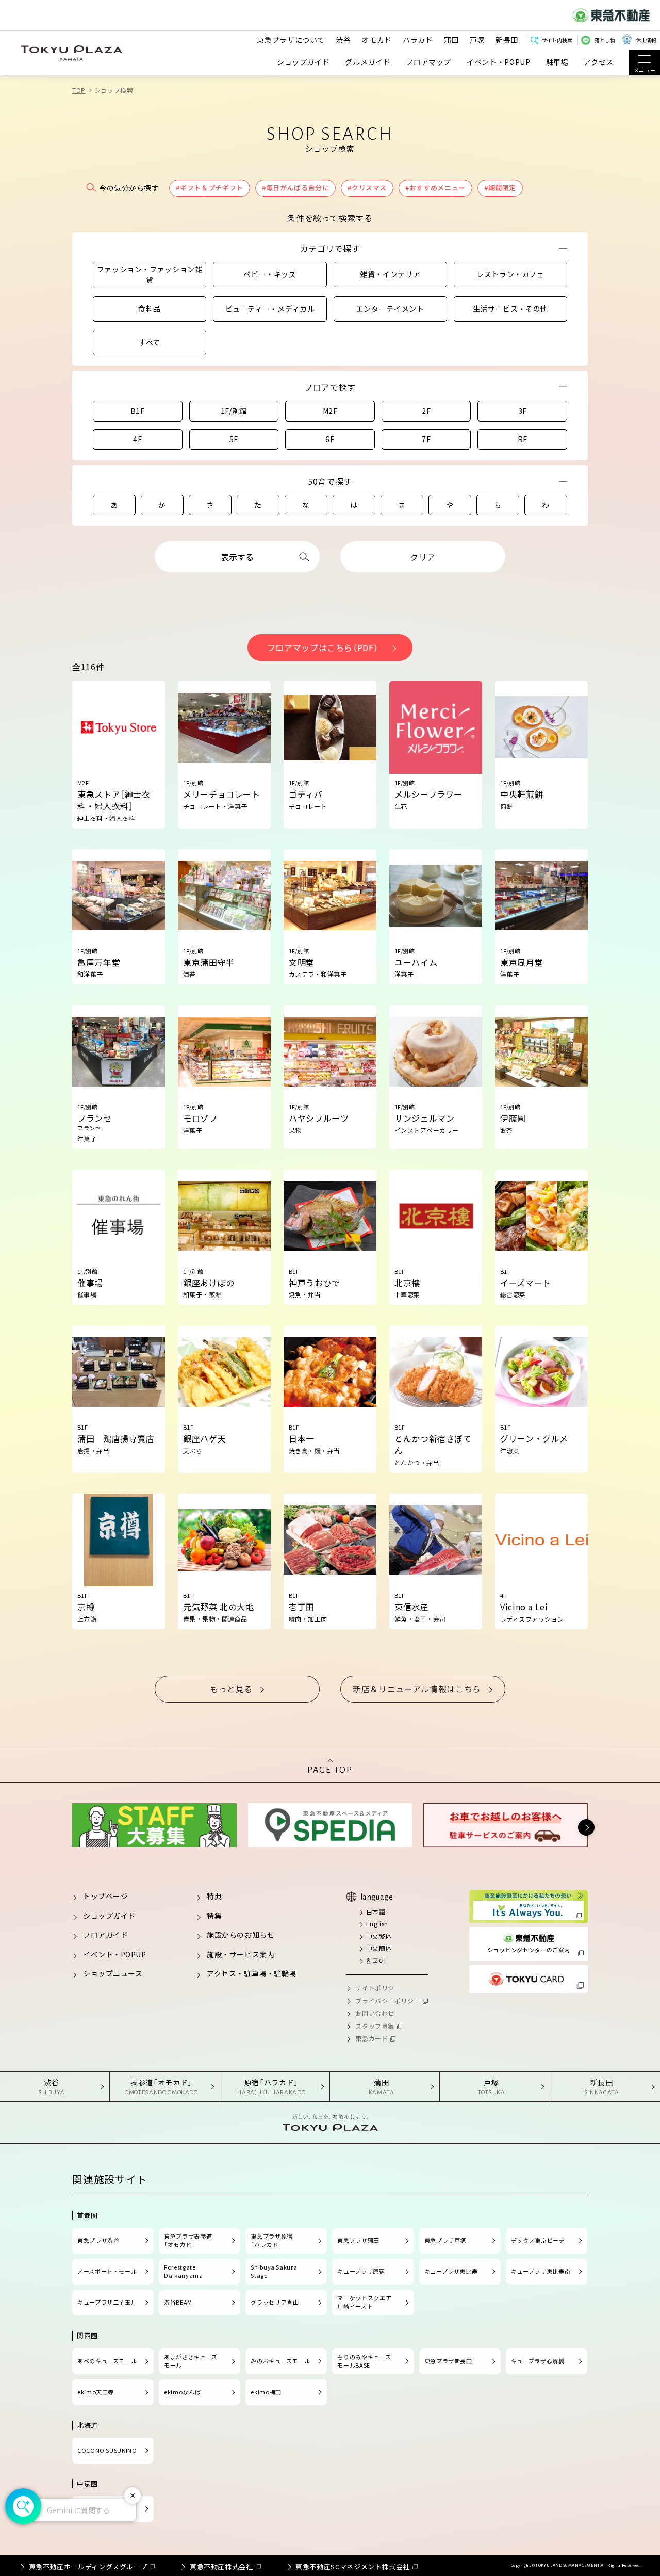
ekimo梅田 (266, 2392)
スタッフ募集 (375, 2026)
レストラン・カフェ (510, 274)
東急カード (372, 2038)
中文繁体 (379, 1936)
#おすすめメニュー (435, 188)
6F (330, 439)
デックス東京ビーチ (538, 2240)
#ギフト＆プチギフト (209, 188)
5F (234, 439)
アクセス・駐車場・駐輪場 (252, 1973)
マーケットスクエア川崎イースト (364, 2302)
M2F (330, 411)
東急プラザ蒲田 (358, 2240)
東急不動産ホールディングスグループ (88, 2566)
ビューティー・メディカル (270, 309)
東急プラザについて (291, 40)
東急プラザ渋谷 (98, 2240)
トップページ (105, 1896)
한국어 (376, 1960)
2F (426, 411)
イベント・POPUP (498, 62)
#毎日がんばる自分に (295, 188)
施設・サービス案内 (241, 1954)
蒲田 (451, 40)
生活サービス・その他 (510, 309)
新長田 (507, 40)
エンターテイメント (390, 309)
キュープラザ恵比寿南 (541, 2271)
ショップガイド (303, 62)
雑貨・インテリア (390, 274)
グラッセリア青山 (275, 2302)
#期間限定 (500, 188)
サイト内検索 (557, 40)
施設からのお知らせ (241, 1935)
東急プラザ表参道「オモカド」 (188, 2240)
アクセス (599, 62)
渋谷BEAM (178, 2302)
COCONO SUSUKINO (107, 2450)
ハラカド (418, 40)
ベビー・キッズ (270, 274)
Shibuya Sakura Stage (274, 2271)
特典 (214, 1896)
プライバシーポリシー (388, 2000)
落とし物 (605, 40)
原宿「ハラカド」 (271, 2086)
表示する (237, 557)
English (377, 1924)
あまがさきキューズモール (191, 2361)
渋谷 (343, 40)
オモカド (377, 40)
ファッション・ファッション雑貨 (150, 274)
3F (523, 411)
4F (137, 439)
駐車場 (557, 62)
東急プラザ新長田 (448, 2361)
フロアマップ (428, 62)
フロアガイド (105, 1935)
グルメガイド (368, 62)
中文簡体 (379, 1948)
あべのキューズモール (107, 2361)
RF (523, 439)
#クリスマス (367, 188)
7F (426, 439)
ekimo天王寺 (96, 2392)
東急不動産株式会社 (221, 2566)
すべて (150, 342)
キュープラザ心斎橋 (538, 2361)
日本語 (376, 1912)
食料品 (150, 309)
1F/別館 (234, 411)
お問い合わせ (375, 2013)
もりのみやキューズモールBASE (364, 2361)
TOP (79, 90)
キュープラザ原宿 (361, 2271)
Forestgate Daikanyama (183, 2271)
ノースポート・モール (107, 2271)
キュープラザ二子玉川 (107, 2302)
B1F (138, 411)
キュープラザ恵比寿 (451, 2271)
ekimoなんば (182, 2392)
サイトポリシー (378, 1988)
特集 (214, 1916)
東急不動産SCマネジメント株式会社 (353, 2566)
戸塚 (477, 40)
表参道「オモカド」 (161, 2086)
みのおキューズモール (280, 2361)
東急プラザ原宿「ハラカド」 (271, 2240)
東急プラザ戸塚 (445, 2240)
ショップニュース (113, 1973)
